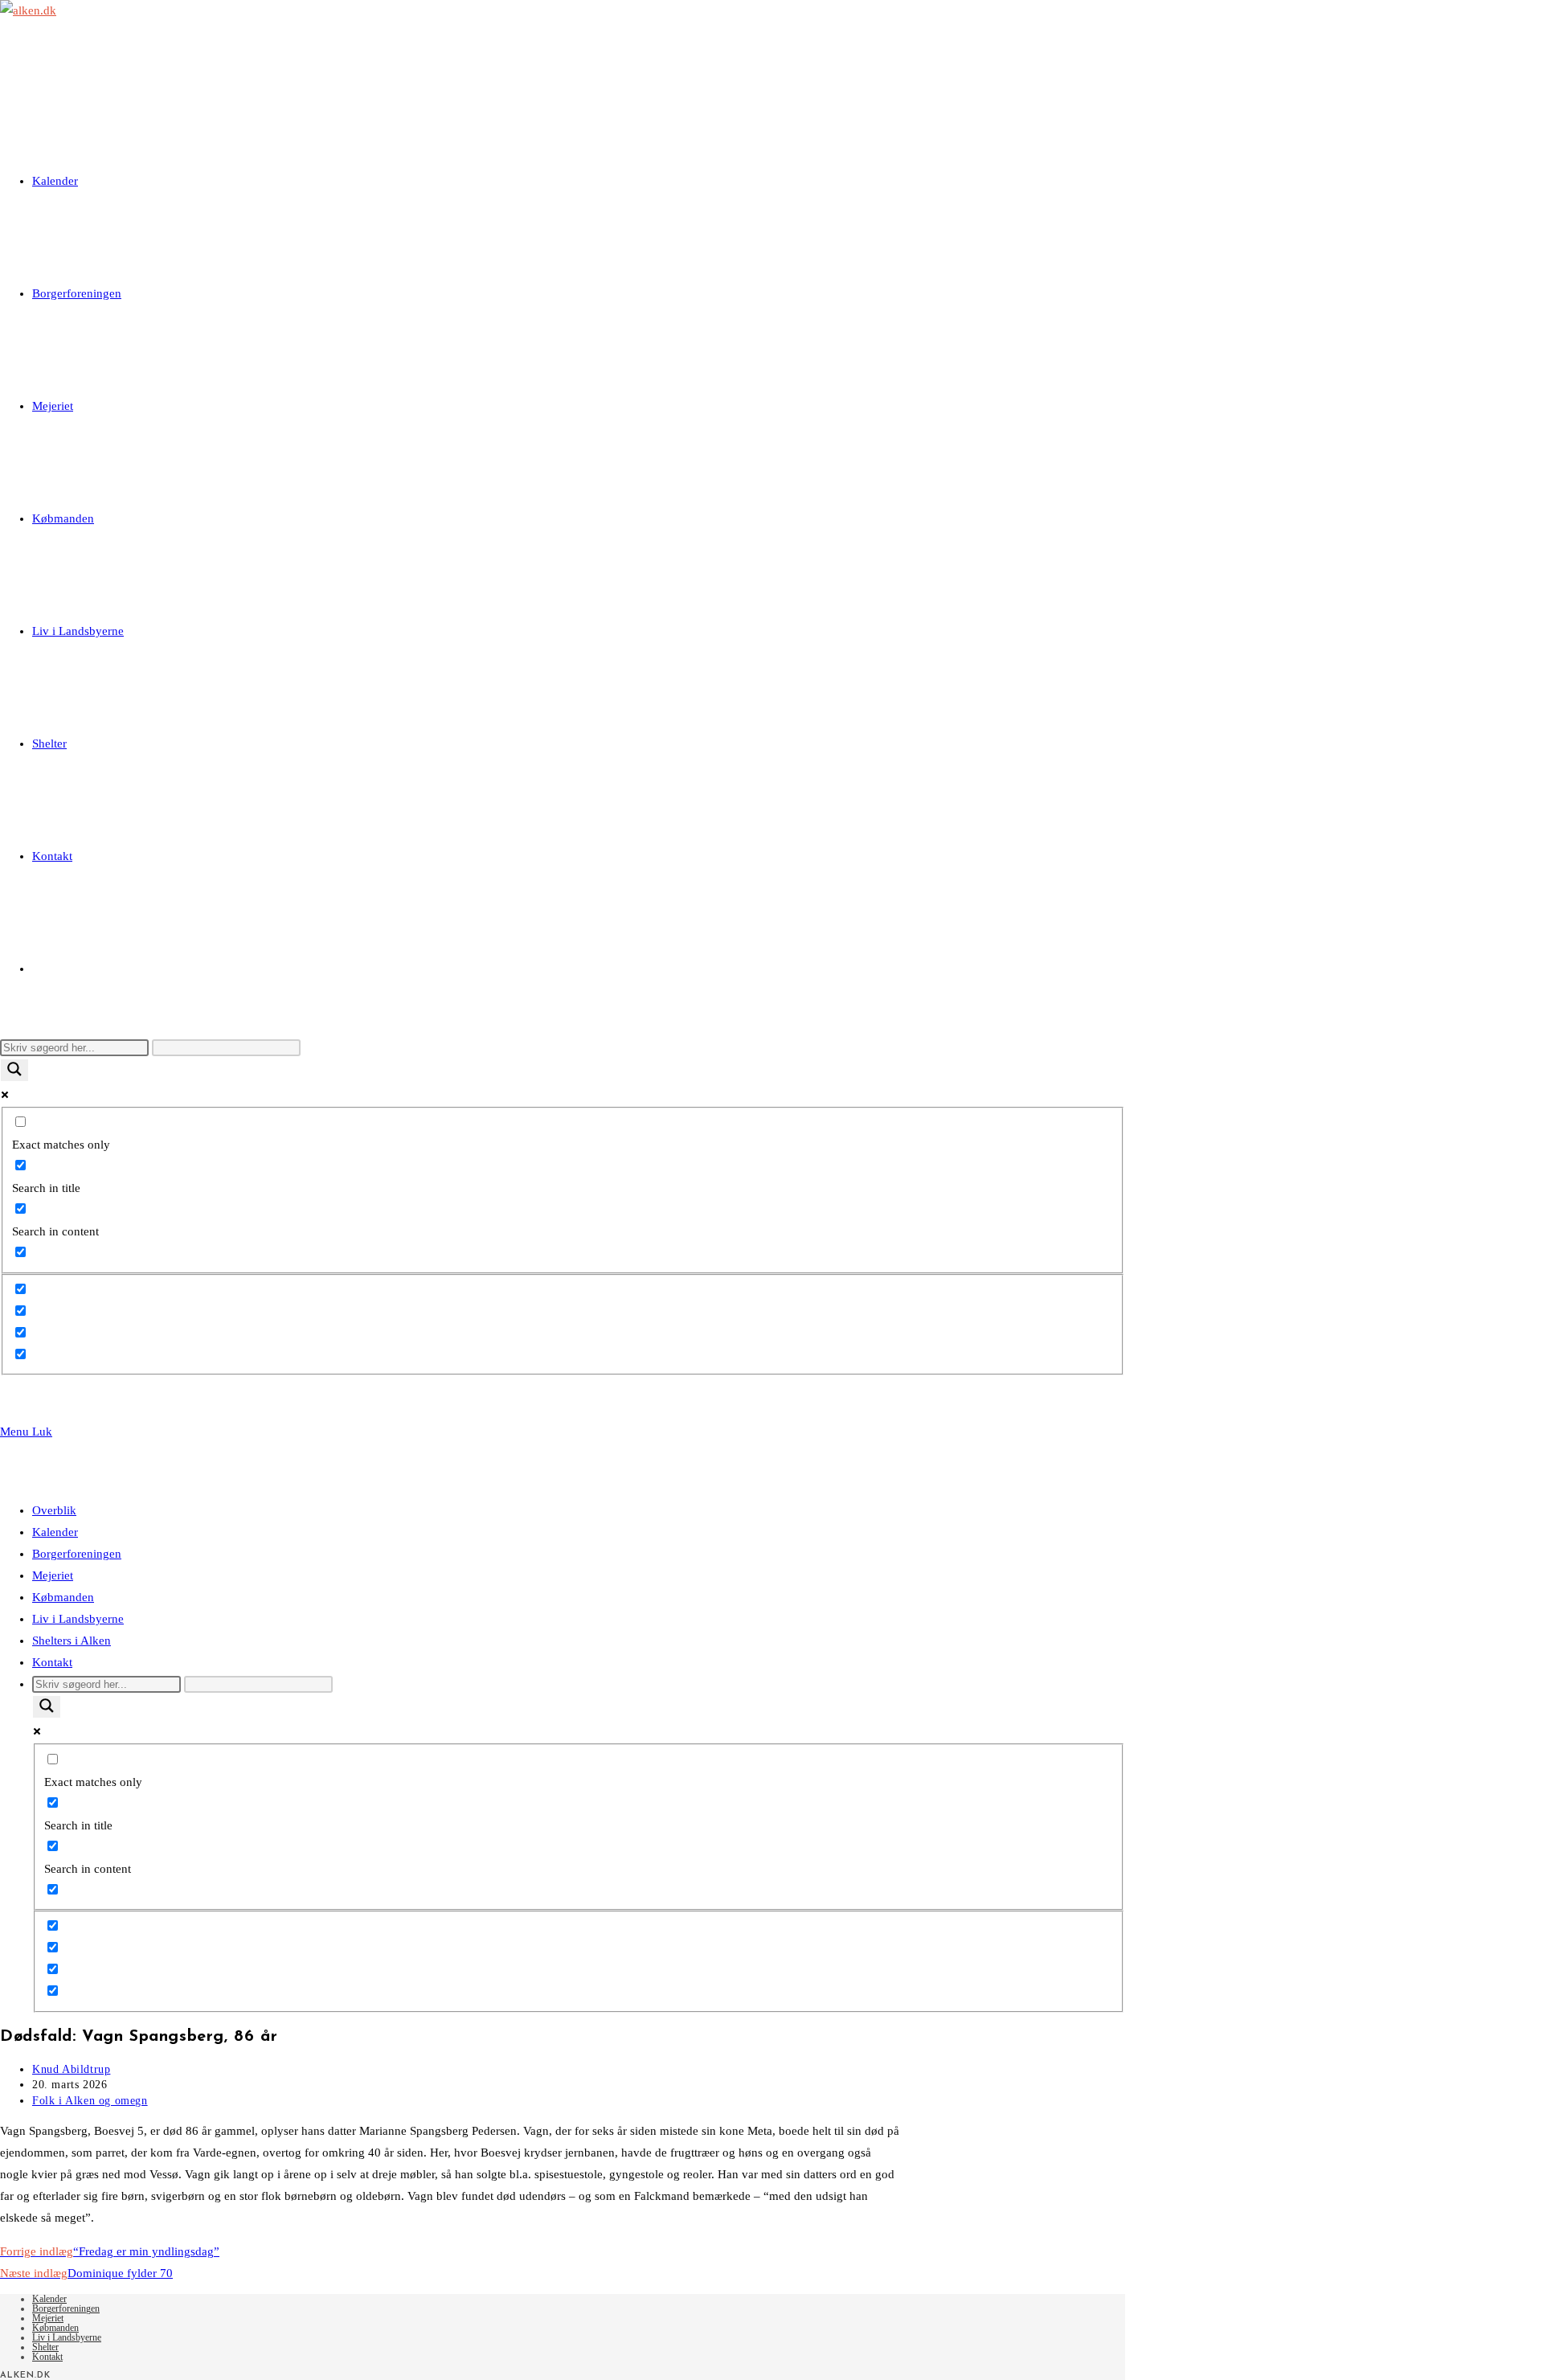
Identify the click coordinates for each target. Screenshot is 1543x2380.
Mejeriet (53, 1575)
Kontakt (52, 1662)
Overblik (54, 1510)
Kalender (55, 1532)
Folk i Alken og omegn (90, 2101)
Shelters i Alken (72, 1641)
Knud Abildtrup (71, 2069)
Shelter (45, 2347)
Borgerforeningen (77, 1554)
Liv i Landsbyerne (78, 1619)
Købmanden (63, 1597)
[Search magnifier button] (14, 1070)
